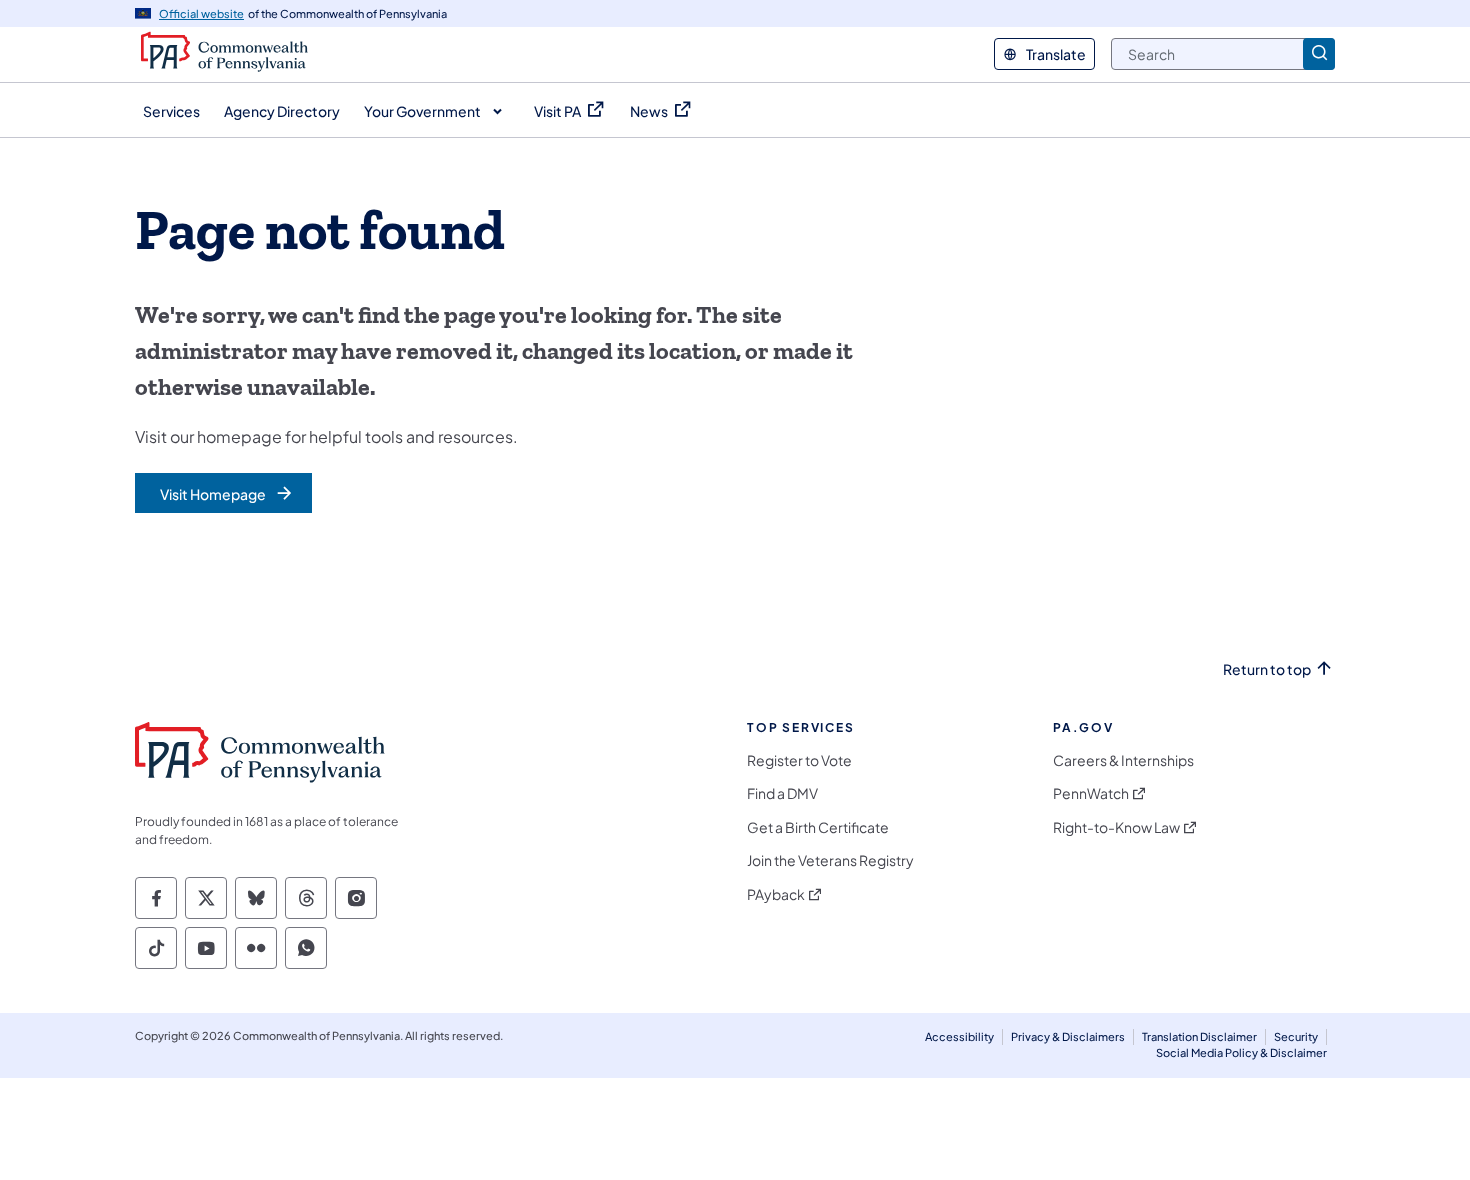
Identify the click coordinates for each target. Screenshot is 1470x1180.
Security (1296, 1036)
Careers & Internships (1123, 760)
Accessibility (959, 1036)
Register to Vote (799, 760)
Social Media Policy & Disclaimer (1241, 1052)
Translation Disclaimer (1199, 1036)
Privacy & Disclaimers (1068, 1036)
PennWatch (1091, 793)
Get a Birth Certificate (818, 827)
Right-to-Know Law (1116, 827)
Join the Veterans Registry (830, 860)
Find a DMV (782, 793)
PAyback (776, 894)
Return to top (1267, 669)
